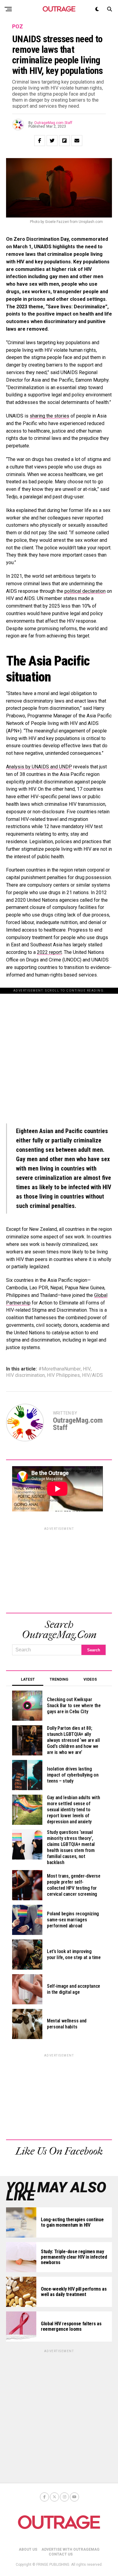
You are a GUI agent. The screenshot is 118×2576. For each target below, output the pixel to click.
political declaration (85, 591)
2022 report (49, 952)
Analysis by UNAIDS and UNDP (39, 767)
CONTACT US (61, 2554)
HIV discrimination (25, 1375)
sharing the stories (49, 416)
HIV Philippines (63, 1375)
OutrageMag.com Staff (53, 123)
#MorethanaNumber (60, 1369)
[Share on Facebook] (40, 141)
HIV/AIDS (92, 1375)
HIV (87, 1369)
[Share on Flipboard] (64, 141)
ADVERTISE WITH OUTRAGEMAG (70, 2549)
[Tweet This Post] (52, 141)
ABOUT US (28, 2549)
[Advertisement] (59, 1053)
